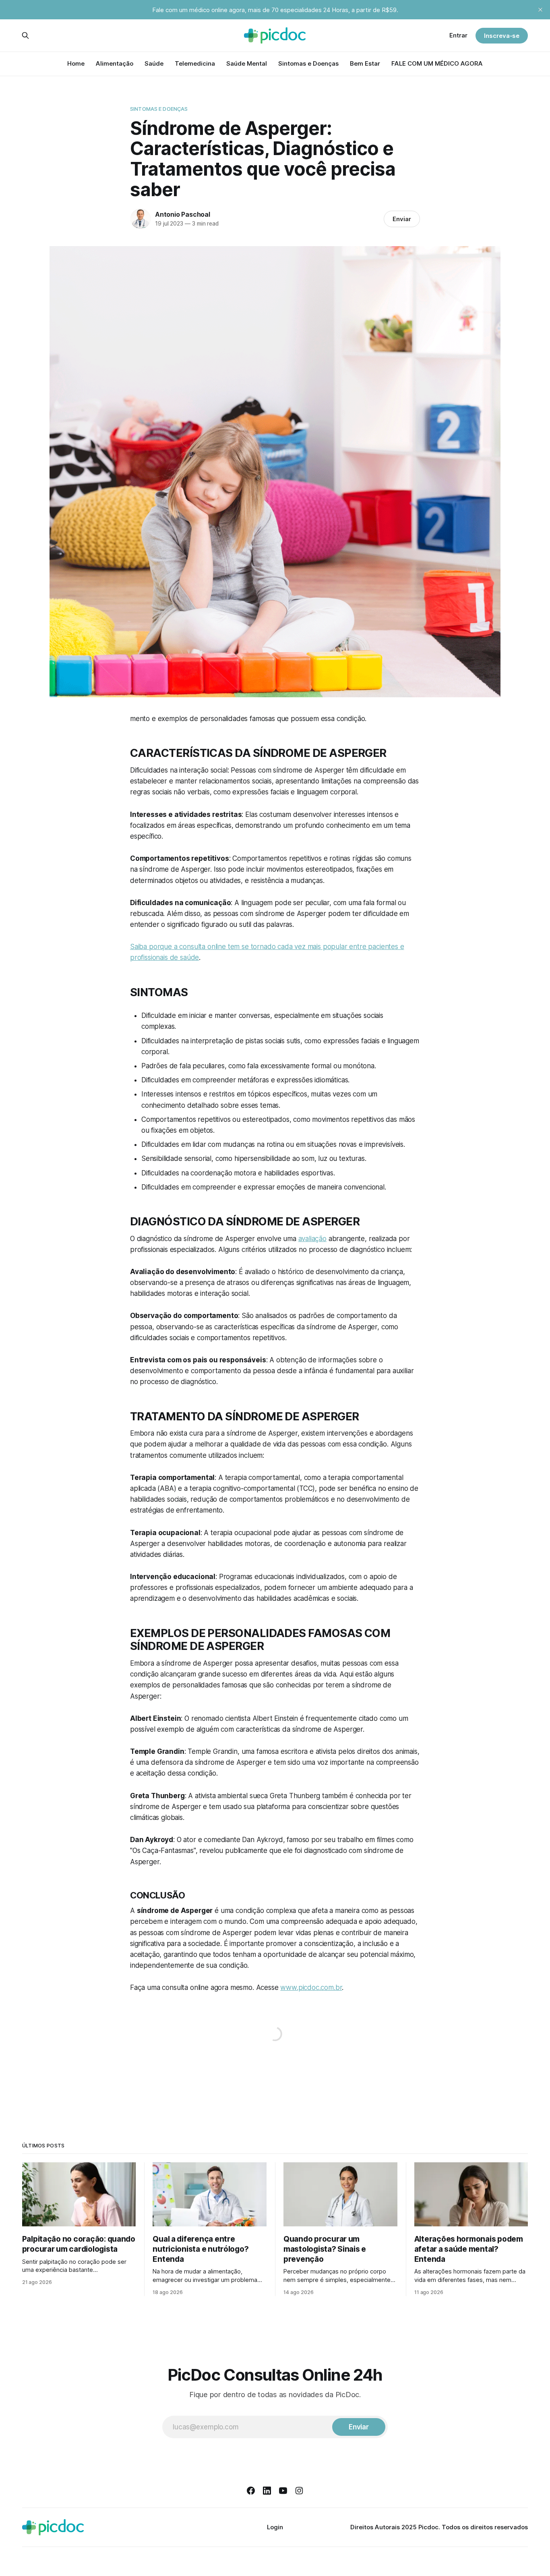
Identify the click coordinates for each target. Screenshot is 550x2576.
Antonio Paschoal (183, 214)
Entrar (458, 35)
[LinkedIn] (267, 2491)
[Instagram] (299, 2491)
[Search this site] (25, 35)
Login (275, 2527)
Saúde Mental (247, 63)
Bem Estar (365, 63)
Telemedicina (195, 63)
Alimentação (115, 63)
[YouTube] (283, 2491)
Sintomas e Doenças (308, 63)
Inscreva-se (502, 36)
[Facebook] (251, 2491)
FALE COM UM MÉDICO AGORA (437, 63)
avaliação (312, 1239)
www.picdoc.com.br (311, 1987)
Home (76, 63)
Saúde (154, 63)
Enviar (402, 219)
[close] (540, 10)
